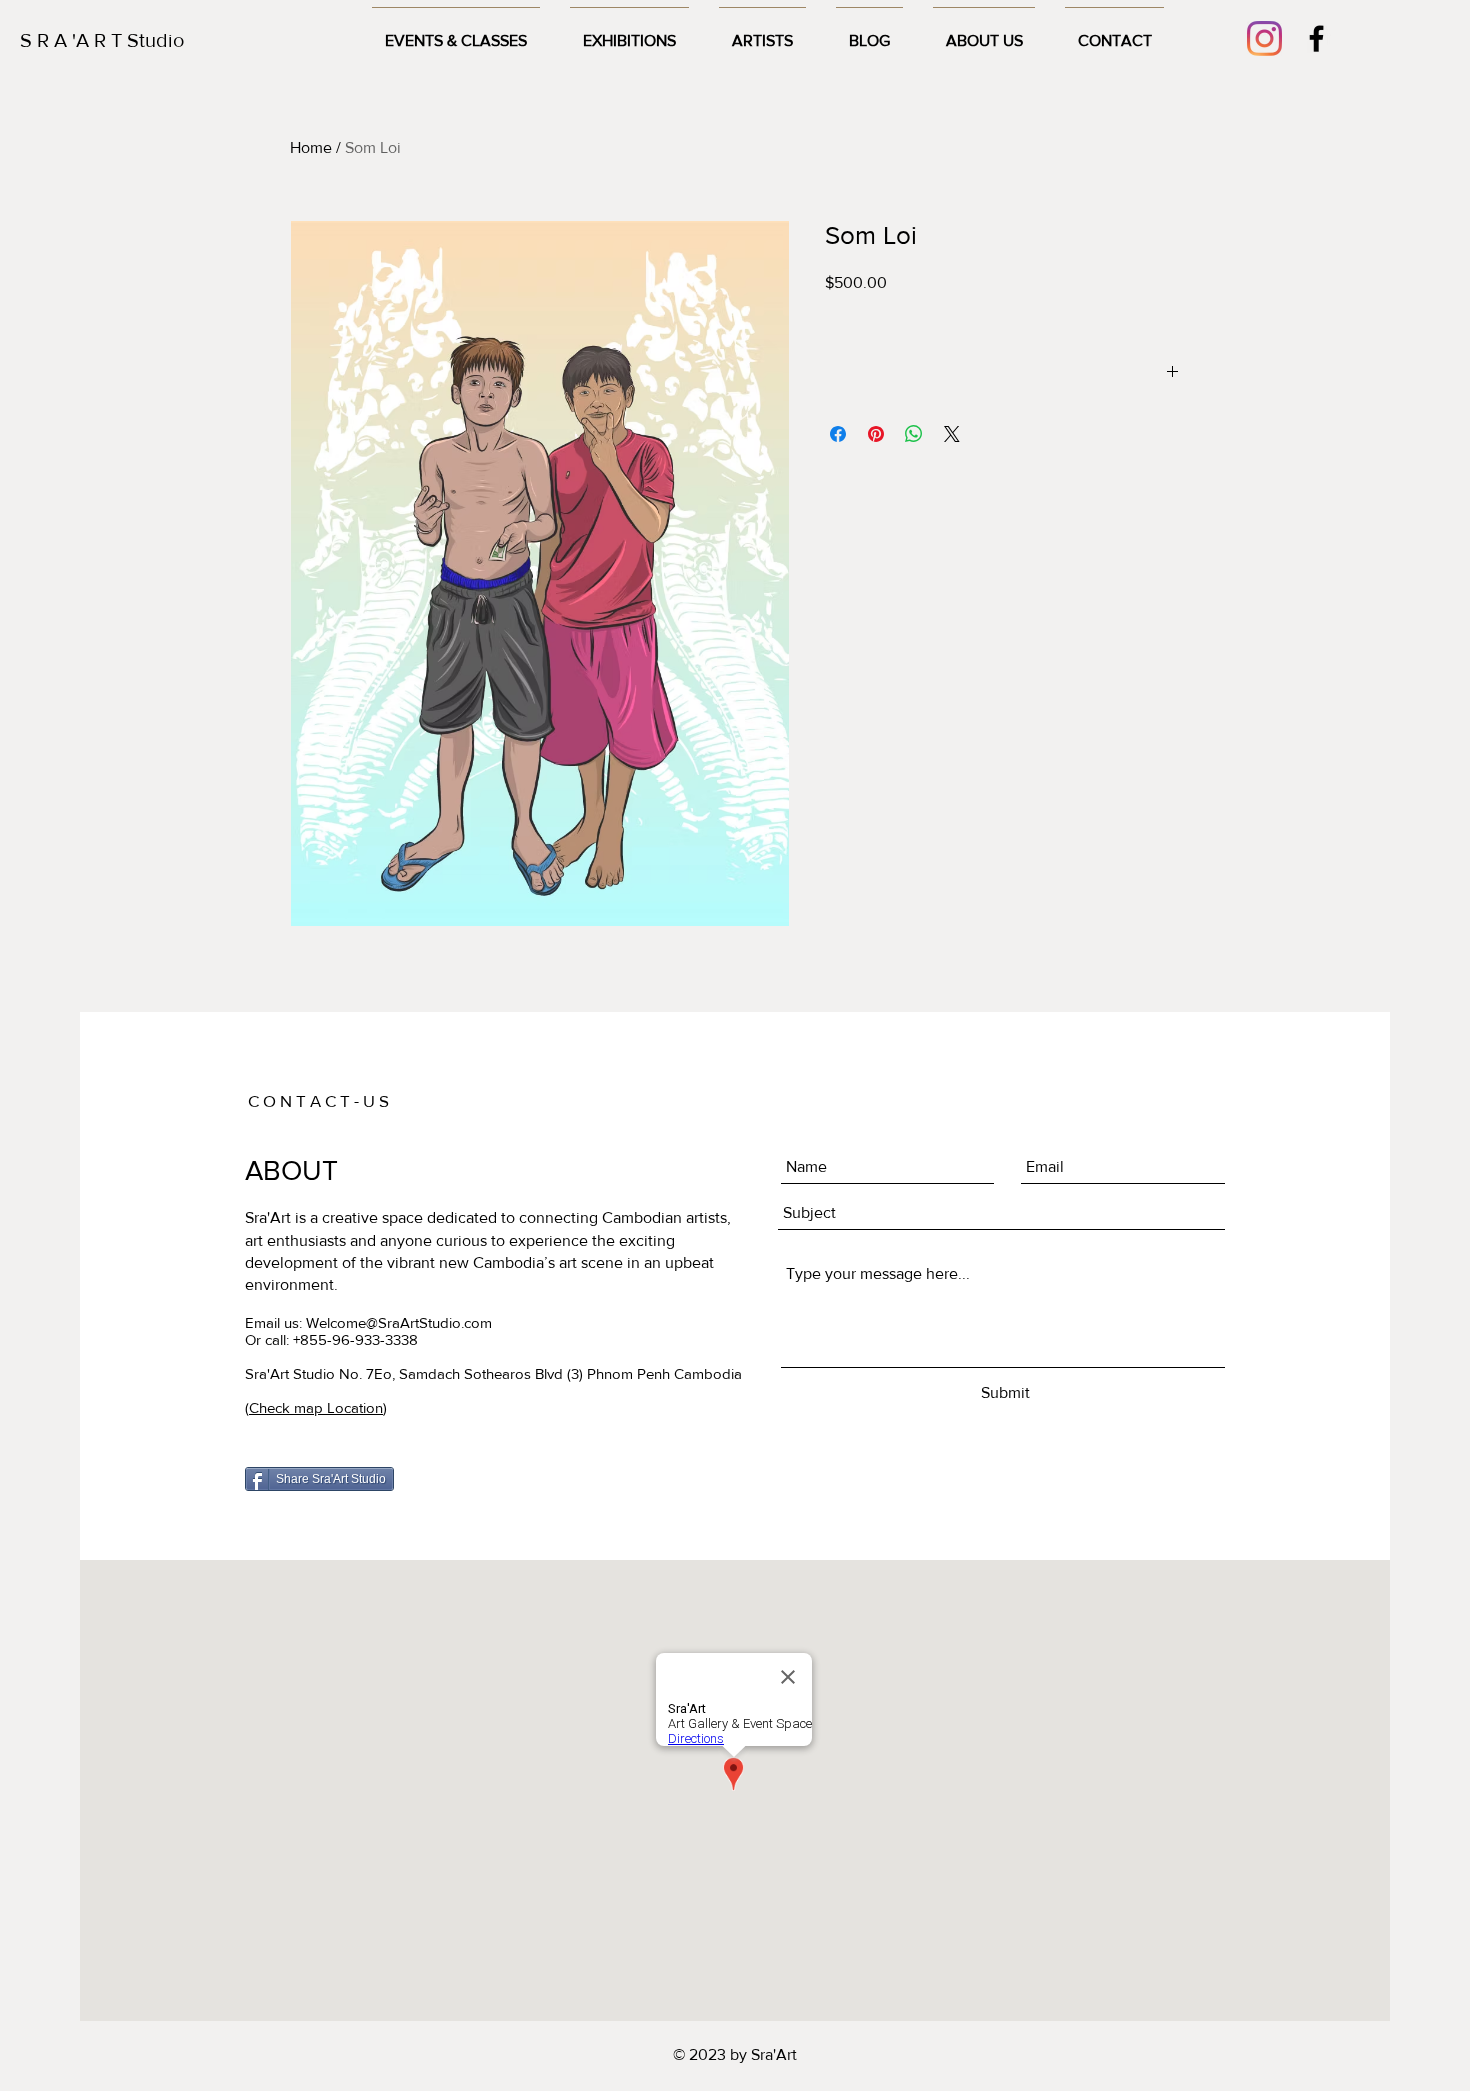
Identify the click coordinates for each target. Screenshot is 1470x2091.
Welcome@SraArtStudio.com (399, 1322)
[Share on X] (952, 434)
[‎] (1002, 374)
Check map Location (316, 1407)
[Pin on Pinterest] (876, 434)
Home (311, 147)
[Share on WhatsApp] (914, 434)
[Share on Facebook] (838, 434)
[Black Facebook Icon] (1316, 38)
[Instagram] (1264, 38)
